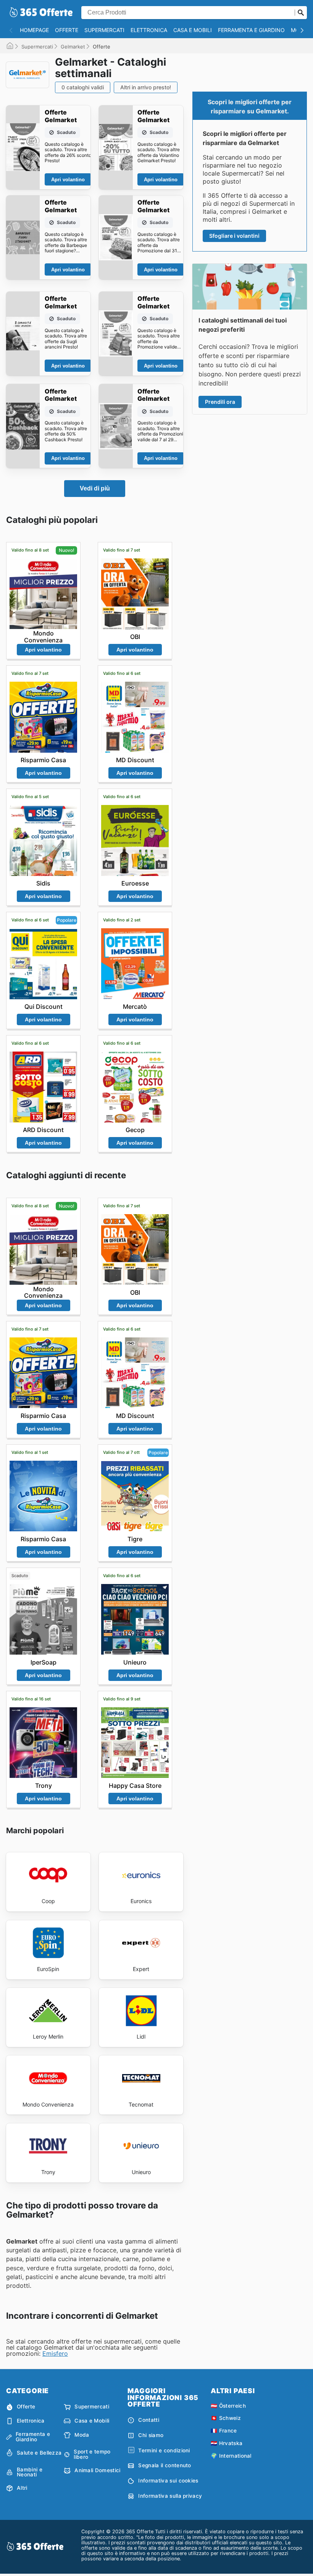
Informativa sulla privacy (170, 2496)
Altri (22, 2488)
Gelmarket (73, 47)
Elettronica (149, 30)
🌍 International (231, 2456)
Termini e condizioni (164, 2450)
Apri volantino (68, 180)
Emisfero (55, 2353)
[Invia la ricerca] (301, 13)
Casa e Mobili (193, 30)
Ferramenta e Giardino (251, 30)
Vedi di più (95, 488)
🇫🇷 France (224, 2431)
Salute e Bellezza (39, 2453)
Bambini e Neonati (30, 2472)
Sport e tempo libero (92, 2454)
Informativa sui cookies (168, 2481)
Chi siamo (151, 2435)
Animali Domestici (97, 2470)
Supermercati (104, 30)
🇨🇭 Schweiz (226, 2418)
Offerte (67, 30)
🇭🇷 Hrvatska (227, 2443)
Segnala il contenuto (165, 2465)
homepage (34, 30)
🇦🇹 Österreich (228, 2406)
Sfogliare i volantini (234, 236)
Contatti (149, 2420)
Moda (82, 2435)
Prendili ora (220, 402)
